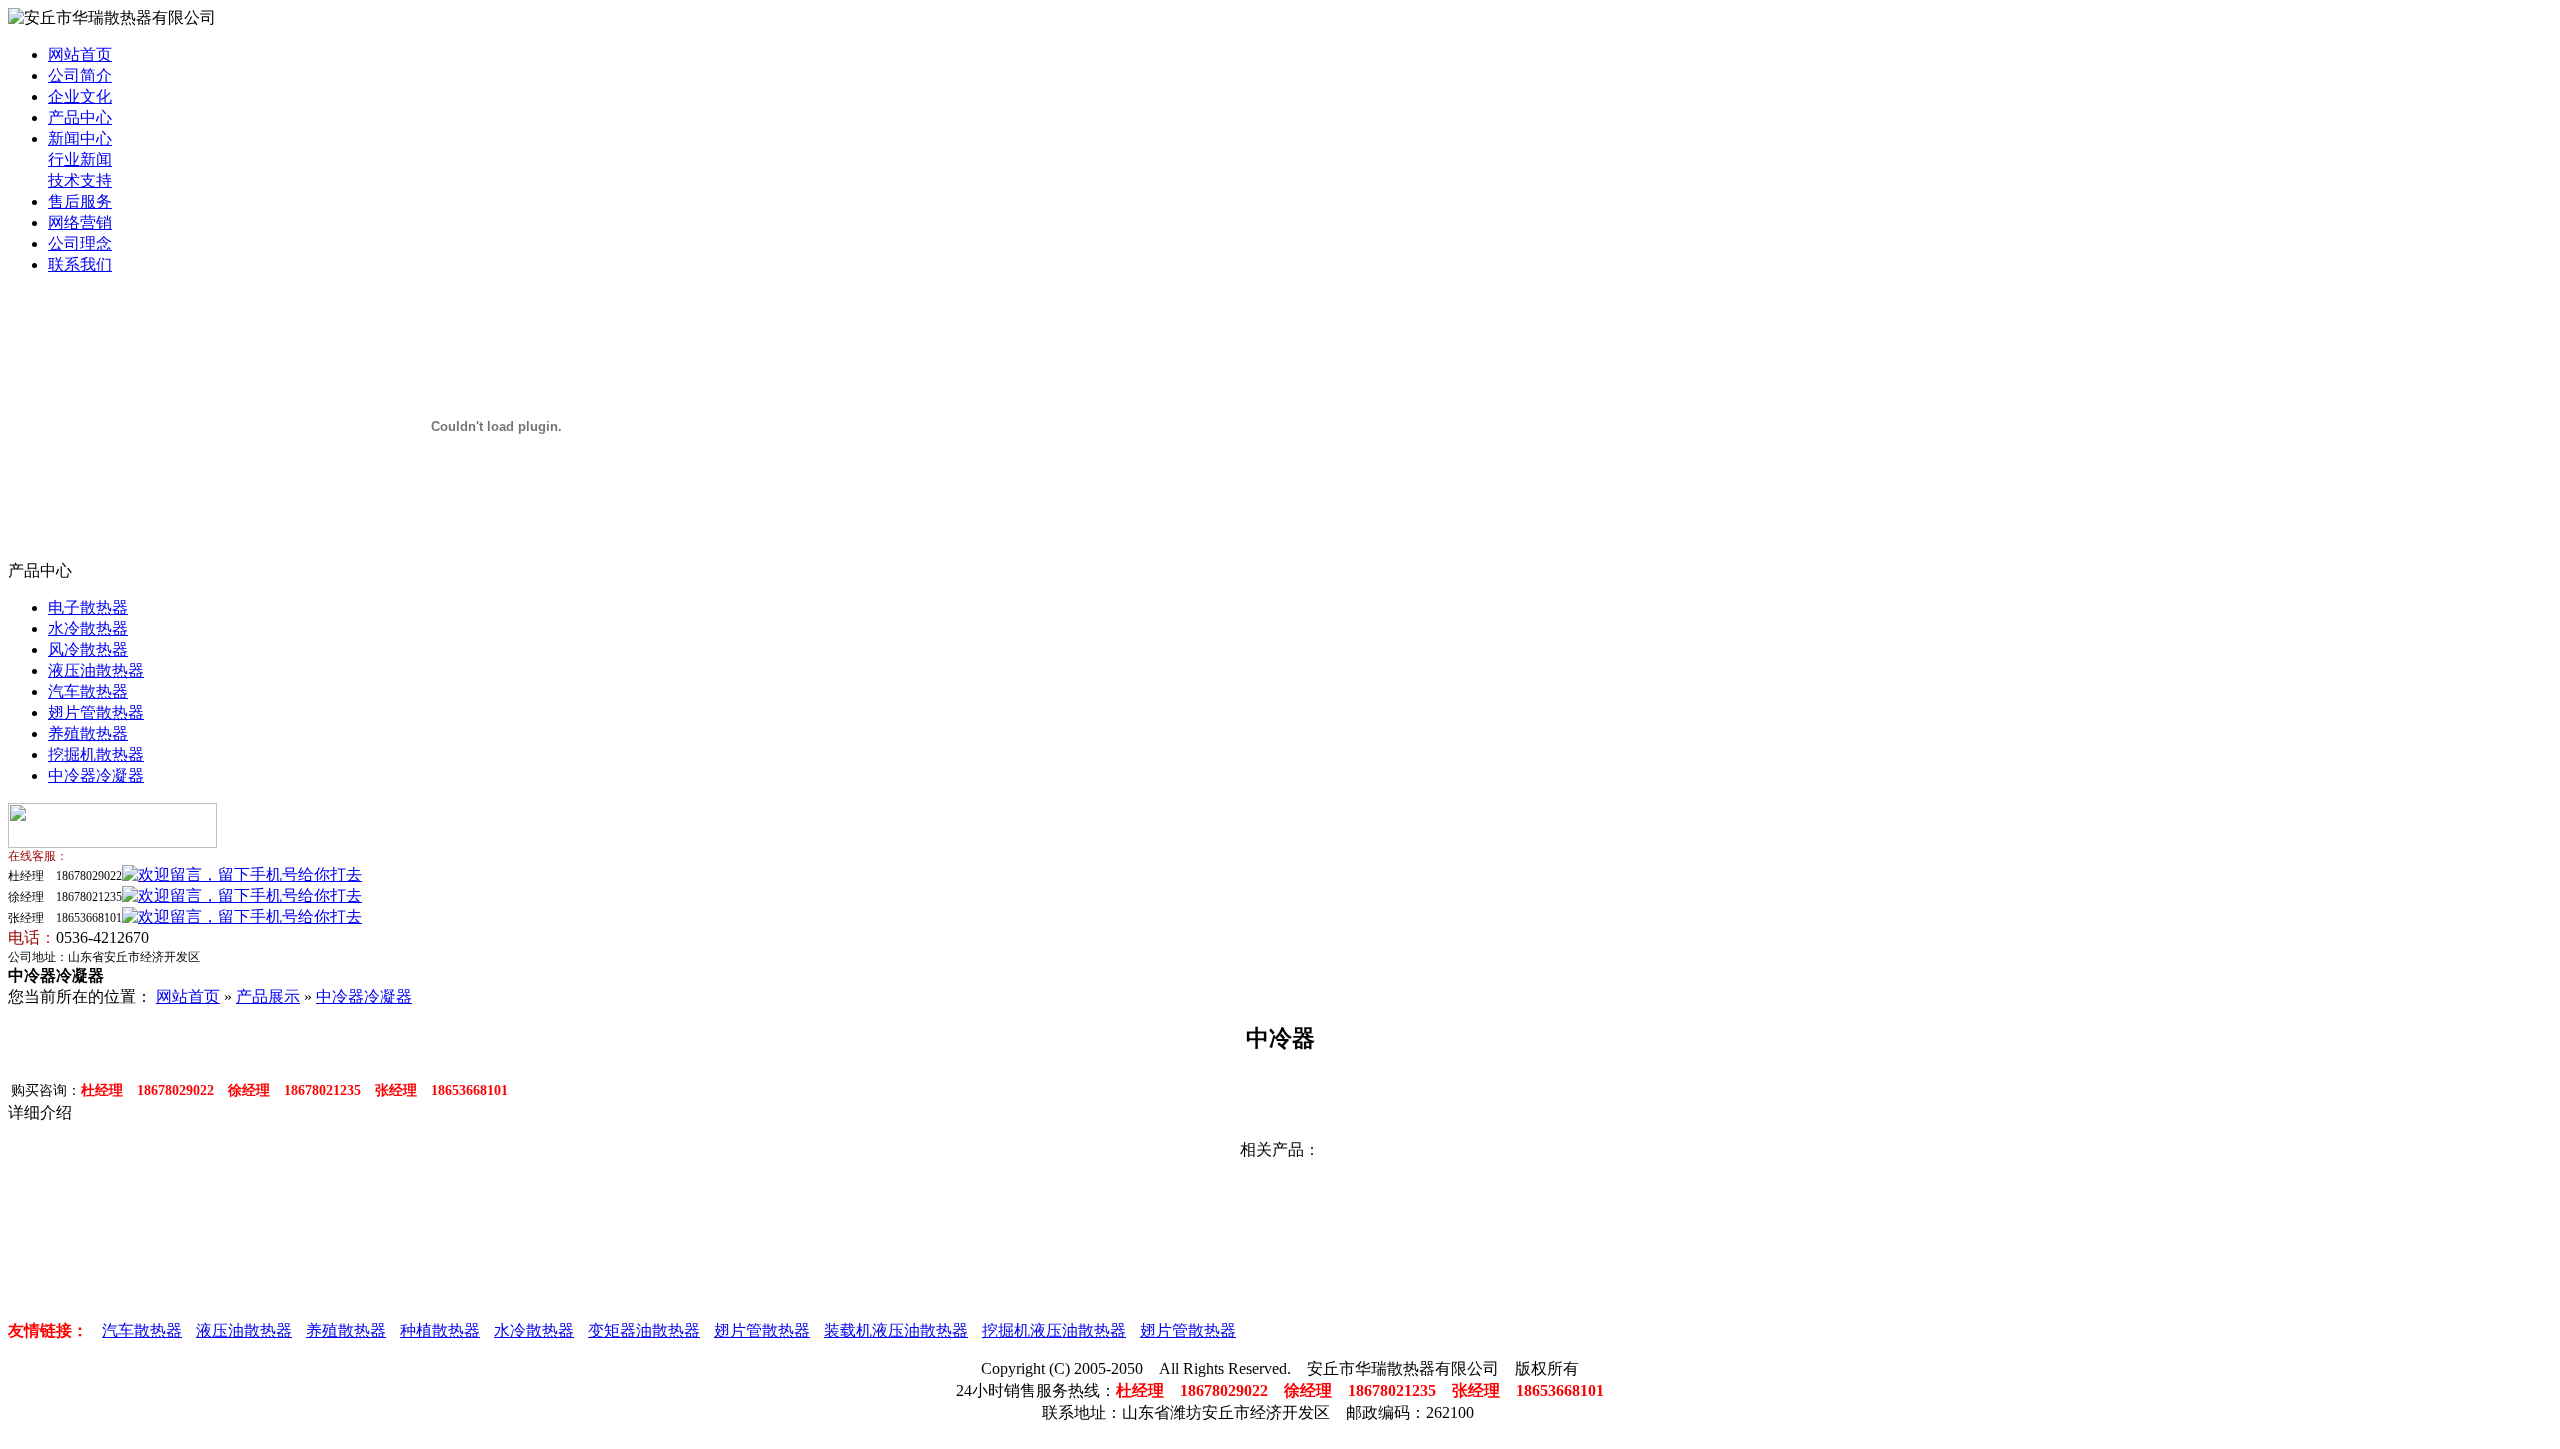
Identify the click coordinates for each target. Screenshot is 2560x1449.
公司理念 (80, 243)
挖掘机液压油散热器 (1054, 1330)
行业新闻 (80, 159)
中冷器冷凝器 (96, 775)
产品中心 (80, 117)
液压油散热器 (96, 670)
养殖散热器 (88, 733)
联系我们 (80, 264)
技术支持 (80, 180)
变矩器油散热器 (644, 1330)
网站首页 (80, 54)
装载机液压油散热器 (896, 1330)
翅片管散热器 (96, 712)
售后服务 (80, 201)
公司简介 (80, 75)
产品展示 (268, 996)
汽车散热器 (88, 691)
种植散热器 (440, 1330)
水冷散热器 (88, 628)
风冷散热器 (88, 649)
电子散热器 (88, 607)
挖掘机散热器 (96, 754)
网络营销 (80, 222)
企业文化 (80, 96)
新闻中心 (80, 138)
